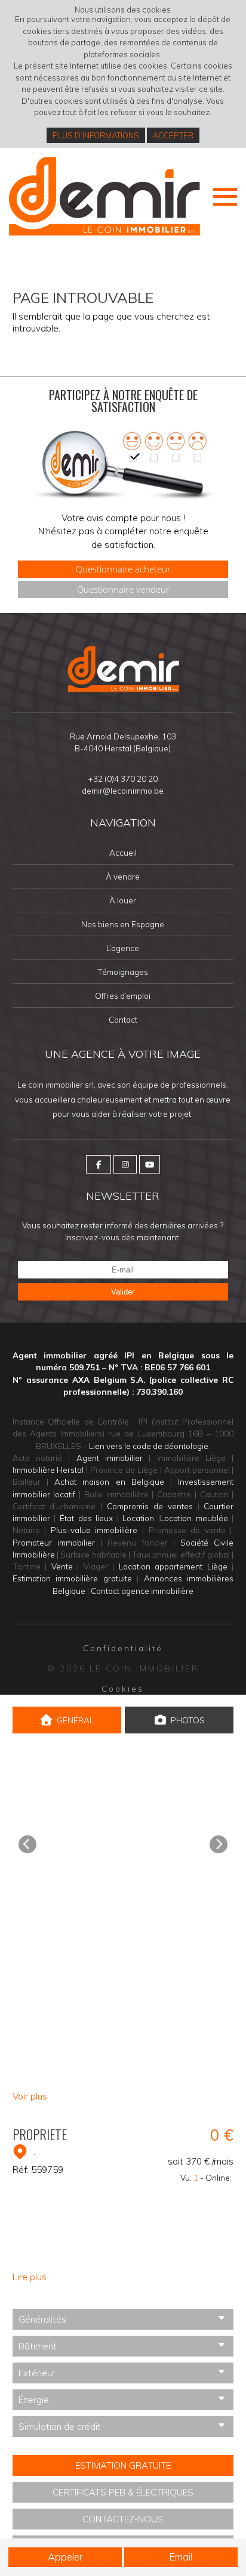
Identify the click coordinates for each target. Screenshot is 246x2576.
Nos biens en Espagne (123, 925)
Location (138, 1518)
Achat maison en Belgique (109, 1481)
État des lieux (86, 1518)
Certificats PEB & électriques (123, 2492)
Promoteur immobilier (54, 1542)
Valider (123, 1292)
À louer (123, 901)
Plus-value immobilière (94, 1530)
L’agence (123, 948)
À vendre (123, 877)
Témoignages (123, 972)
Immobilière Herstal (48, 1470)
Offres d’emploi (123, 996)
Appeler (65, 2557)
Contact (123, 1020)
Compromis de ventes (150, 1506)
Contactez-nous (123, 2519)
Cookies (123, 1688)
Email (181, 2557)
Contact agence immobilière (142, 1591)
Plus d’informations (96, 135)
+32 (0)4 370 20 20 (123, 778)
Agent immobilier (110, 1458)
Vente (62, 1566)
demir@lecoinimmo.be (123, 790)
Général (75, 1720)
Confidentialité (123, 1648)
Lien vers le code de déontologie (149, 1446)
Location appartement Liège (173, 1566)
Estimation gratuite (123, 2465)
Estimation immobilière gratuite (72, 1578)
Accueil (123, 853)
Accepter (173, 135)
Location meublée (194, 1518)
